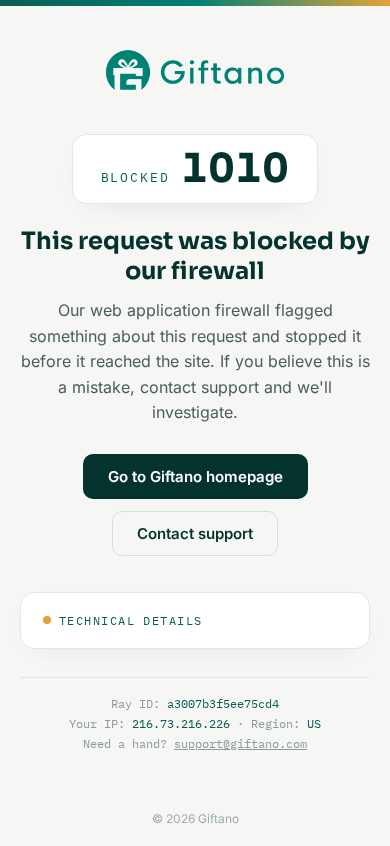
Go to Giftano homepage (195, 476)
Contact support (195, 533)
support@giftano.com (240, 743)
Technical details (130, 620)
